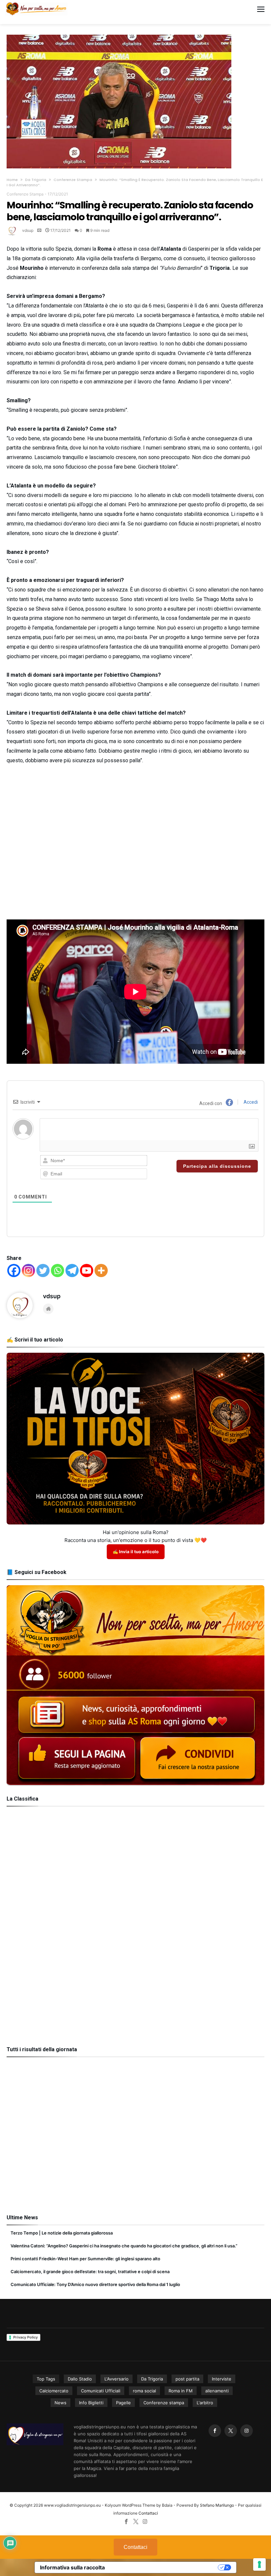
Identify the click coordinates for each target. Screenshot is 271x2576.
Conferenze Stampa (73, 180)
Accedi (250, 1102)
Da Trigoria (36, 180)
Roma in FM (181, 2391)
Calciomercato (54, 2391)
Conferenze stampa (164, 2403)
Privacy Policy (25, 2337)
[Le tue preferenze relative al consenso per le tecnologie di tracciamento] (259, 2564)
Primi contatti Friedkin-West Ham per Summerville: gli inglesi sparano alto (85, 2259)
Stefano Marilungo (217, 2505)
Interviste (222, 2379)
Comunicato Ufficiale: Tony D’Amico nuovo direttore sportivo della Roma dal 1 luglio (95, 2284)
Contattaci (148, 2513)
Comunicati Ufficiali (101, 2391)
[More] (101, 1270)
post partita (187, 2379)
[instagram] (247, 2431)
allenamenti (217, 2391)
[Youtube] (87, 1270)
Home (12, 180)
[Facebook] (14, 1270)
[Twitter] (43, 1270)
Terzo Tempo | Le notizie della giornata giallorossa (62, 2233)
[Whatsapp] (58, 1270)
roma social (144, 2391)
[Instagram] (28, 1270)
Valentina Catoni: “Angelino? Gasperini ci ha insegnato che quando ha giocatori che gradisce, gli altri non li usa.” (124, 2246)
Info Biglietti (91, 2403)
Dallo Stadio (80, 2379)
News (60, 2403)
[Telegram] (72, 1270)
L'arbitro (205, 2403)
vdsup (28, 230)
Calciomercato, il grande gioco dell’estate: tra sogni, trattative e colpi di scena (90, 2272)
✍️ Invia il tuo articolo (136, 1552)
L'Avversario (116, 2379)
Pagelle (123, 2403)
